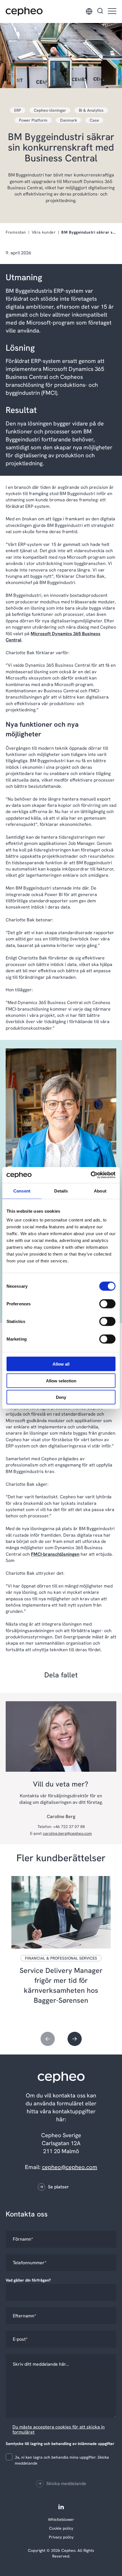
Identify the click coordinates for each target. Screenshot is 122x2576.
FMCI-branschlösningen (55, 1554)
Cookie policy (61, 2528)
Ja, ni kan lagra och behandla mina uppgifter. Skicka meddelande (62, 2460)
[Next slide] (75, 2039)
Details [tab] (61, 1191)
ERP (18, 110)
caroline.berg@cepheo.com (67, 1833)
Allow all (61, 1364)
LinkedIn (61, 2507)
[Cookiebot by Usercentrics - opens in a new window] (91, 1175)
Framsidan (16, 232)
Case (94, 120)
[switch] (103, 1303)
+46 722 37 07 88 (69, 1827)
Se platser (58, 2187)
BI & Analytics (91, 110)
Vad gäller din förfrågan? (30, 2280)
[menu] (112, 12)
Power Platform (33, 120)
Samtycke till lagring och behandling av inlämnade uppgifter (60, 2446)
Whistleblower (61, 2519)
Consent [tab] (22, 1191)
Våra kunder (44, 232)
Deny (61, 1397)
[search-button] (100, 11)
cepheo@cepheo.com (70, 2167)
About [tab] (100, 1191)
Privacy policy (61, 2537)
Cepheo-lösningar (50, 110)
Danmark (69, 120)
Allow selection (61, 1381)
